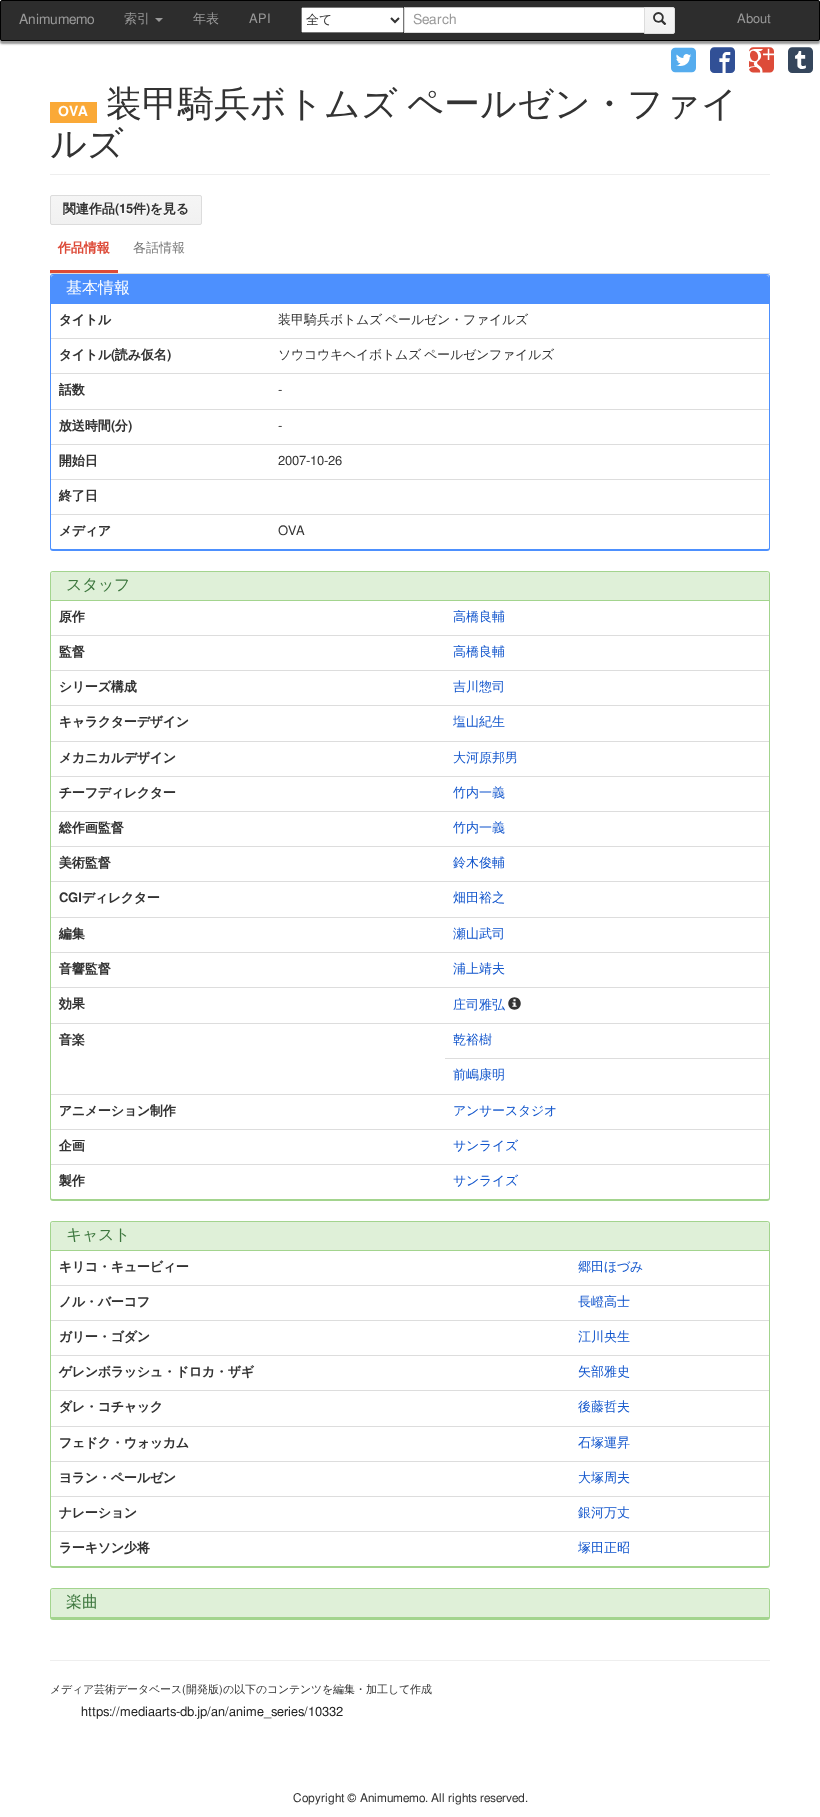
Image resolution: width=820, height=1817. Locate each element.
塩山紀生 (479, 722)
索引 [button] (138, 19)
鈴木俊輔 (479, 863)
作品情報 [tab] (84, 248)
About (754, 19)
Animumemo (56, 20)
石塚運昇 (604, 1443)
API (260, 19)
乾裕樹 (472, 1040)
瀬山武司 (479, 934)
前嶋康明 (479, 1075)
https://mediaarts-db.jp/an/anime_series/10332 (212, 1712)
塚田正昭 (604, 1548)
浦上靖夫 (479, 969)
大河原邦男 (485, 758)
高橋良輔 (479, 617)
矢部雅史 (604, 1372)
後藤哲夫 (604, 1407)
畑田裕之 (479, 898)
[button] (683, 62)
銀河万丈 (604, 1513)
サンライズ (485, 1146)
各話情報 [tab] (159, 248)
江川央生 (604, 1337)
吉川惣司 (479, 687)
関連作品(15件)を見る (126, 209)
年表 (206, 19)
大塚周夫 (604, 1478)
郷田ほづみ (610, 1267)
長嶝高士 (604, 1302)
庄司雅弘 (479, 1005)
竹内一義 (479, 793)
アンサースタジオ (505, 1111)
